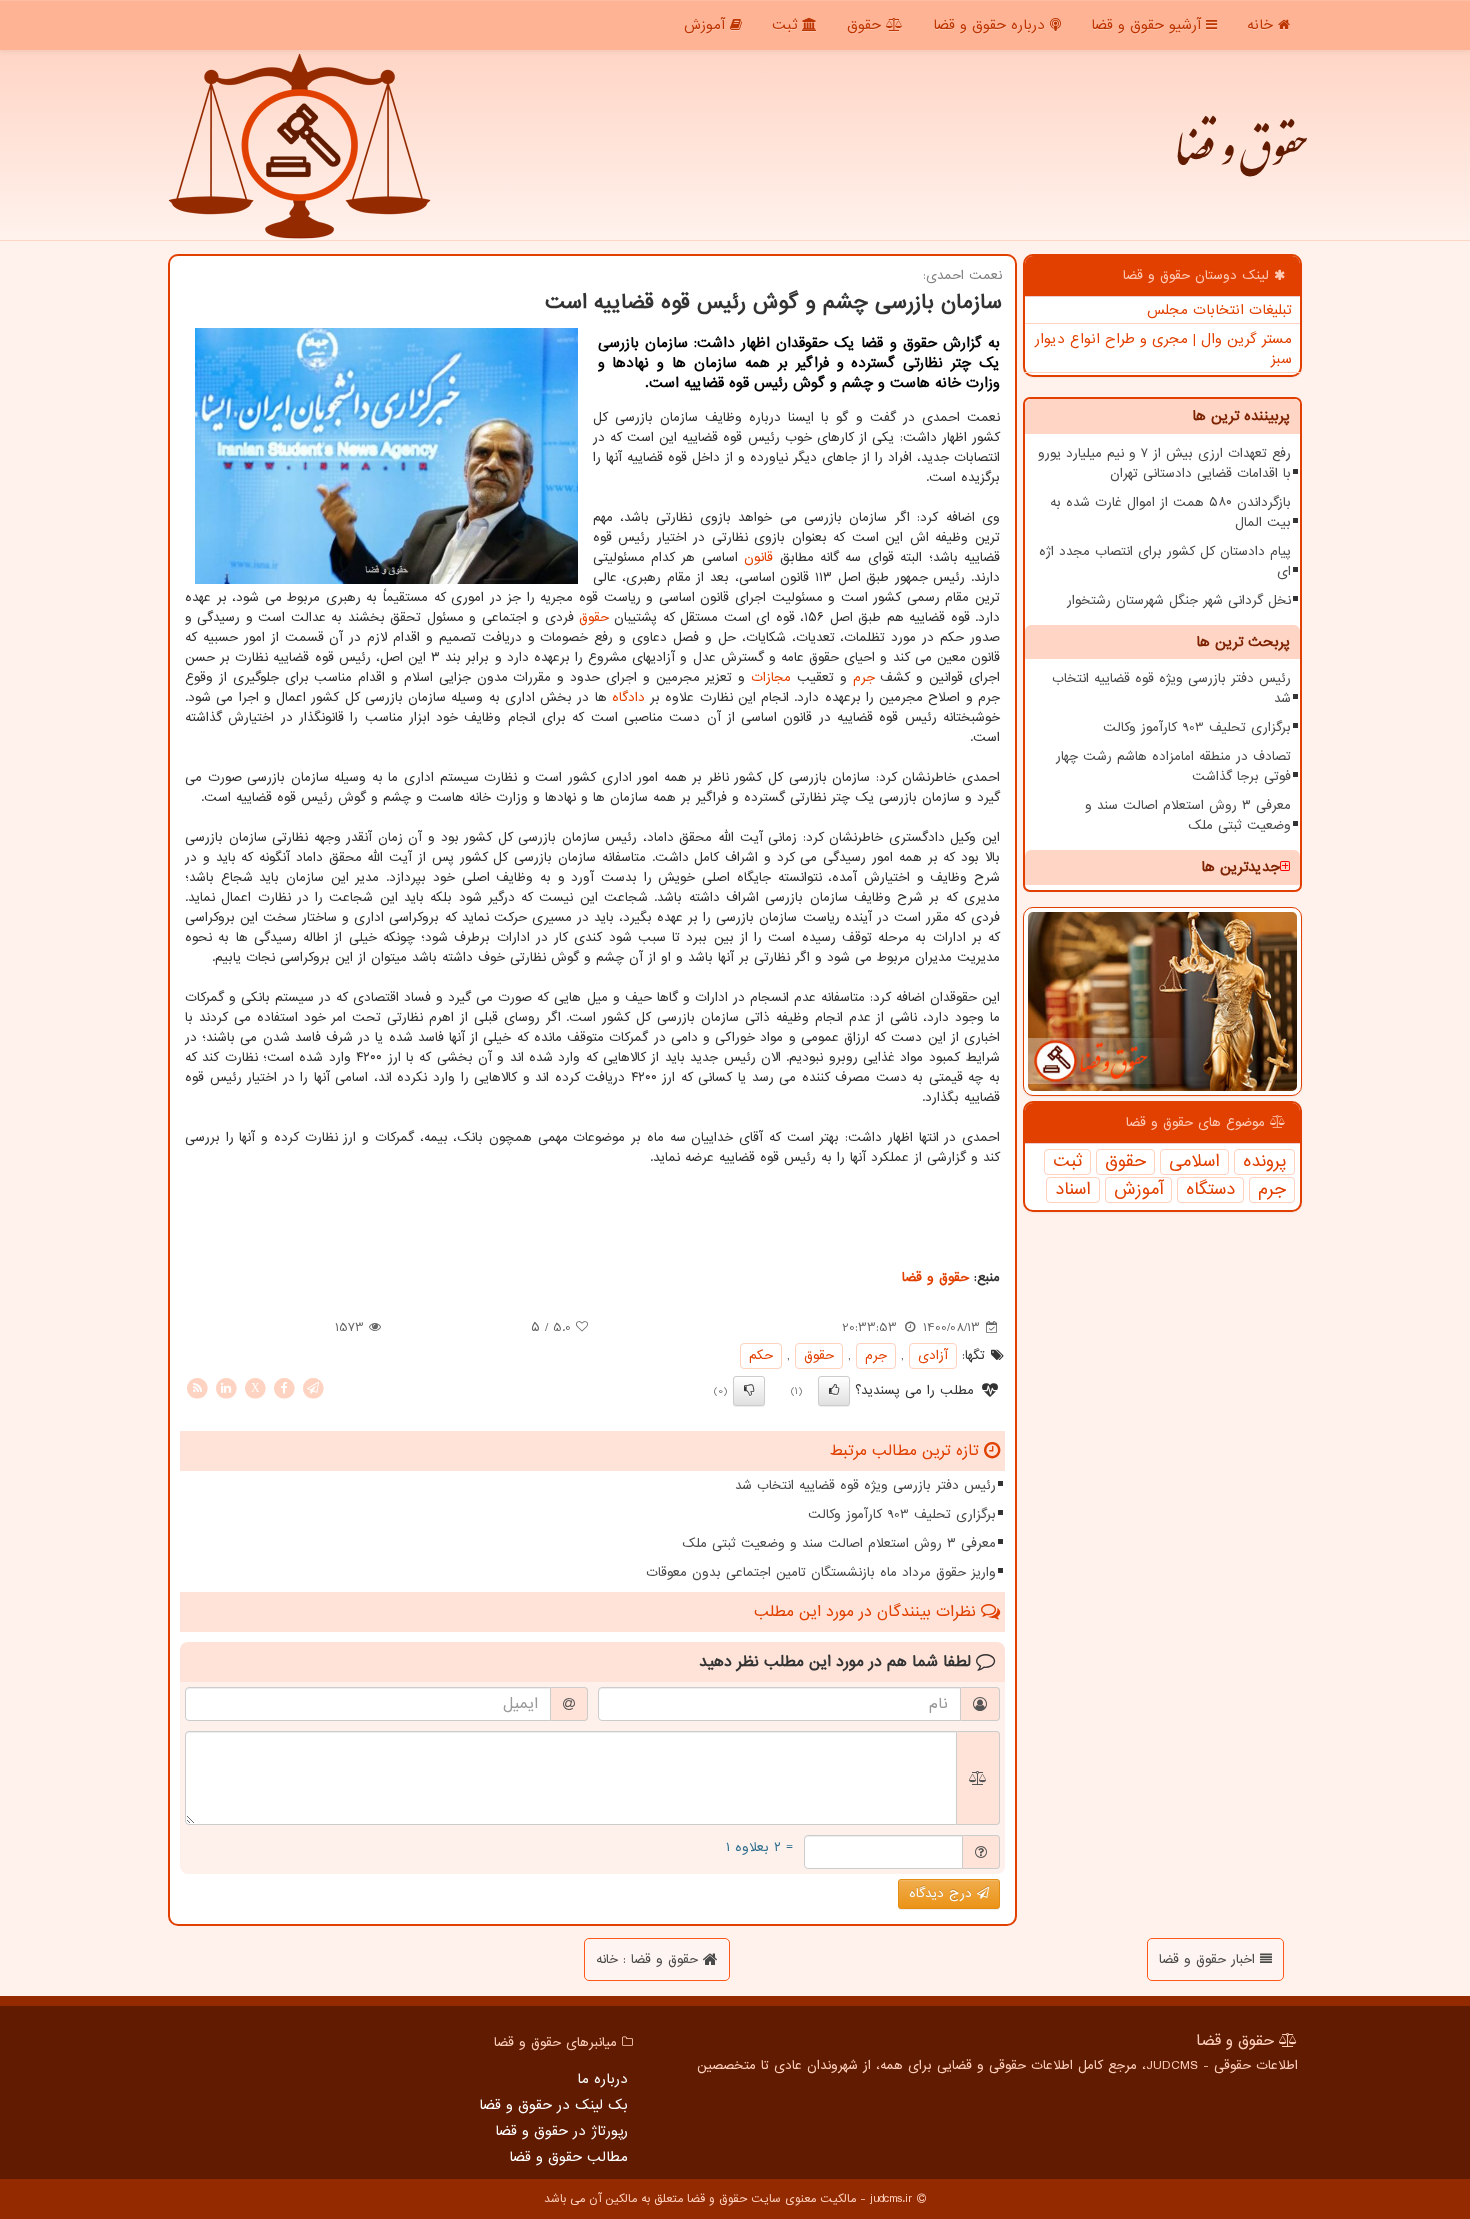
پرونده (1264, 1162)
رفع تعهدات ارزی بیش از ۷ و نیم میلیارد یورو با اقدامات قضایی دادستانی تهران (1164, 463)
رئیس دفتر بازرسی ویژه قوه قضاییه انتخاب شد (1171, 688)
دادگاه (628, 697)
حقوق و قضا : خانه (649, 1959)
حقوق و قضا (1240, 160)
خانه (1262, 25)
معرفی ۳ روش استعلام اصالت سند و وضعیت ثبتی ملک (1188, 815)
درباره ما (602, 2079)
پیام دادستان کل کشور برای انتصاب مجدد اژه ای (1165, 561)
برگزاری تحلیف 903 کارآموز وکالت (1197, 727)
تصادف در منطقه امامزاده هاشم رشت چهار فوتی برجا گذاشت (1173, 766)
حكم (761, 1355)
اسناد (1073, 1190)
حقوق (866, 25)
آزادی (933, 1355)
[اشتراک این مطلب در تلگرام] (313, 1387)
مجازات (771, 677)
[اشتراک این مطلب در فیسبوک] (284, 1387)
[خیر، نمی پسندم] (749, 1391)
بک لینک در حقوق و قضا (553, 2105)
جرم (1272, 1190)
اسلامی (1194, 1162)
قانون (758, 557)
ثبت (787, 25)
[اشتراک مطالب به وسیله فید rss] (197, 1387)
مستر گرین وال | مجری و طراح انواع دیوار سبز (1163, 349)
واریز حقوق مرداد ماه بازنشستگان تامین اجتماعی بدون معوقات (821, 1572)
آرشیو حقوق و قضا (1148, 25)
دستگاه (1210, 1190)
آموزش (707, 25)
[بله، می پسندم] (834, 1391)
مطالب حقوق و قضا (568, 2157)
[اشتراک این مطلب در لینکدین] (226, 1387)
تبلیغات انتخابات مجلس (1219, 310)
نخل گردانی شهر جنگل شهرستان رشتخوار (1179, 600)
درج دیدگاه (943, 1893)
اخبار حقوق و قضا (1209, 1959)
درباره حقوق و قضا (991, 25)
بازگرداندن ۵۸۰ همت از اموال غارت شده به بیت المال (1170, 512)
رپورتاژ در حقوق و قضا (561, 2131)
